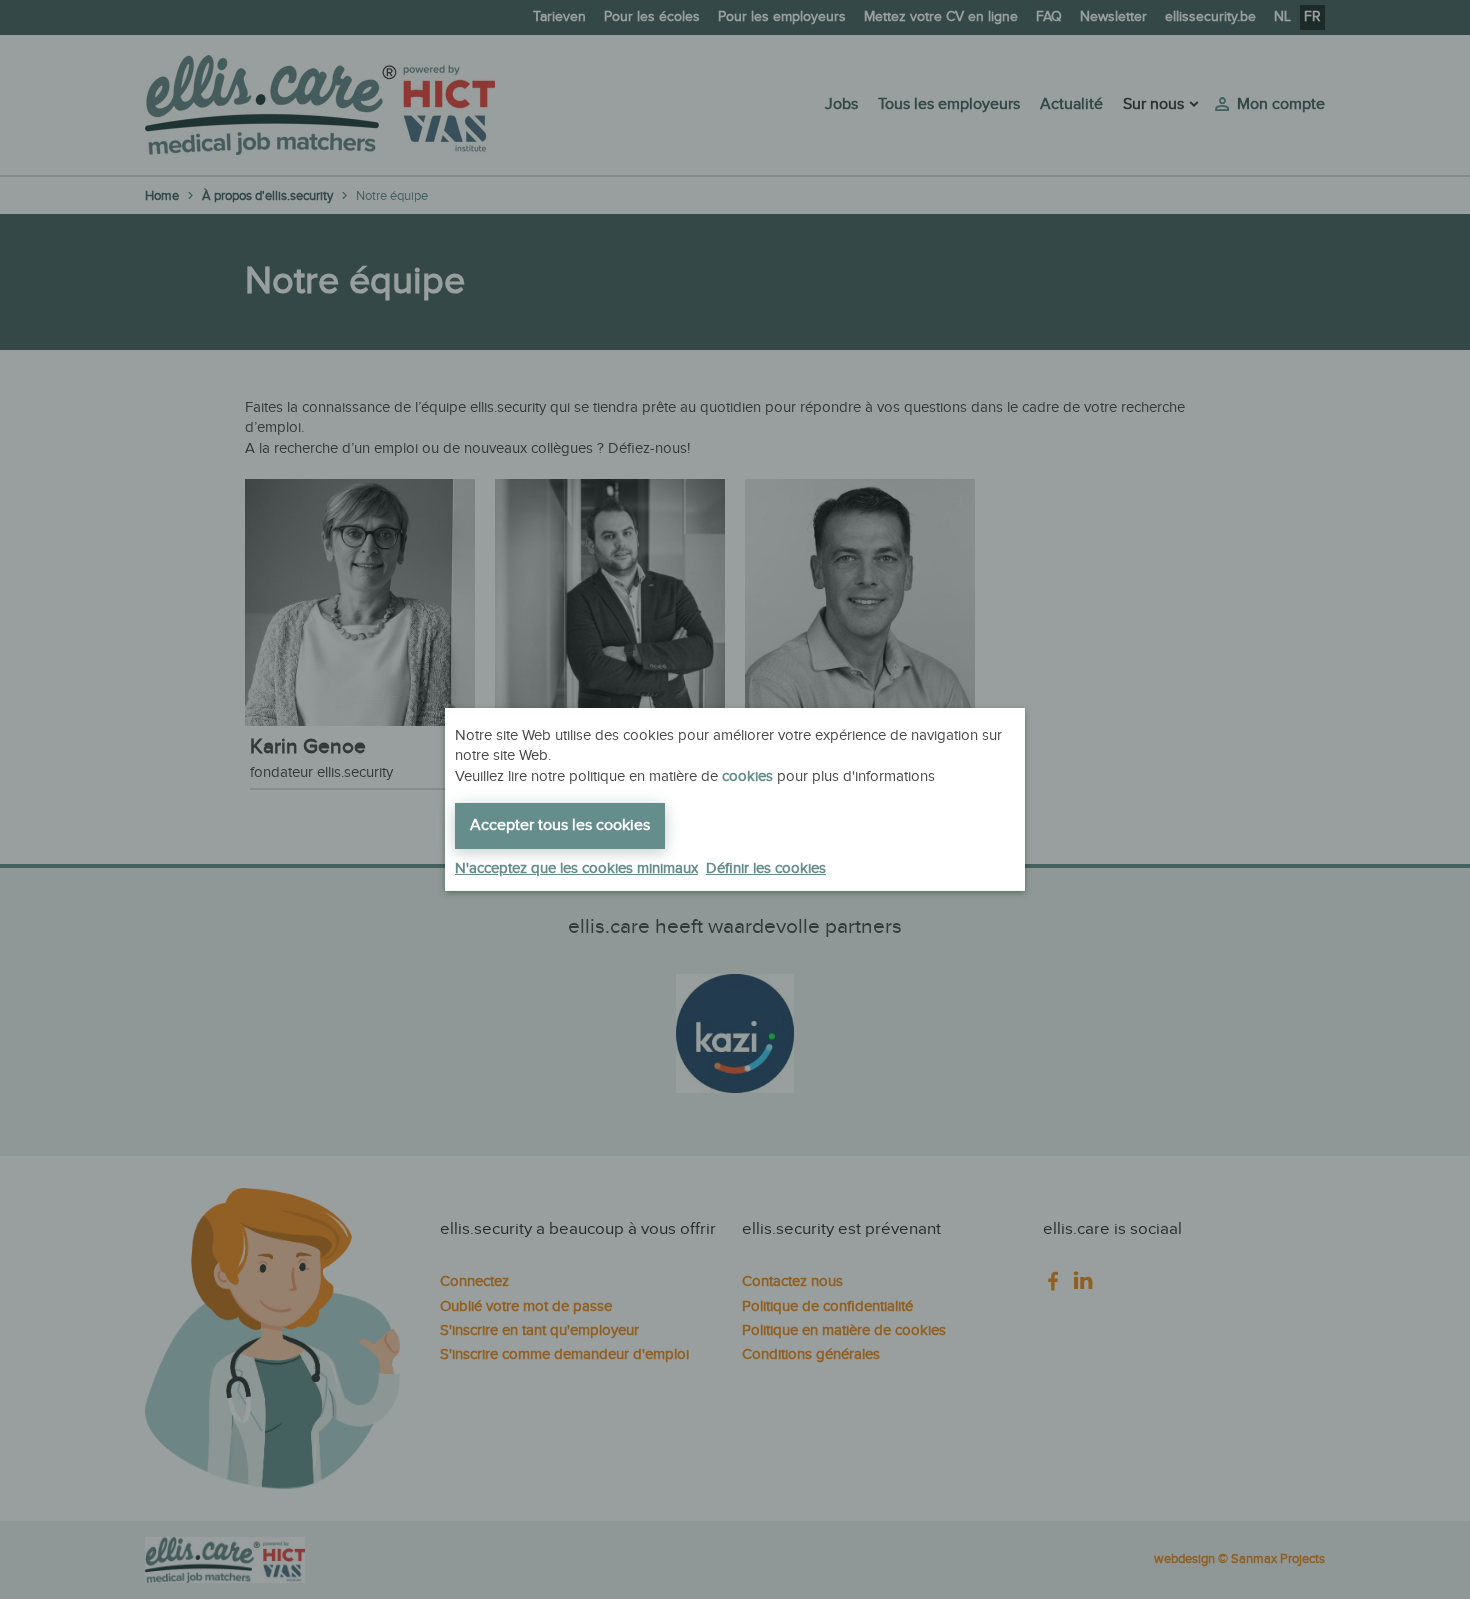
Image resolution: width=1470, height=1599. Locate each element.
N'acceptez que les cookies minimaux (576, 868)
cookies (747, 776)
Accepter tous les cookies (560, 825)
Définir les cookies (766, 868)
